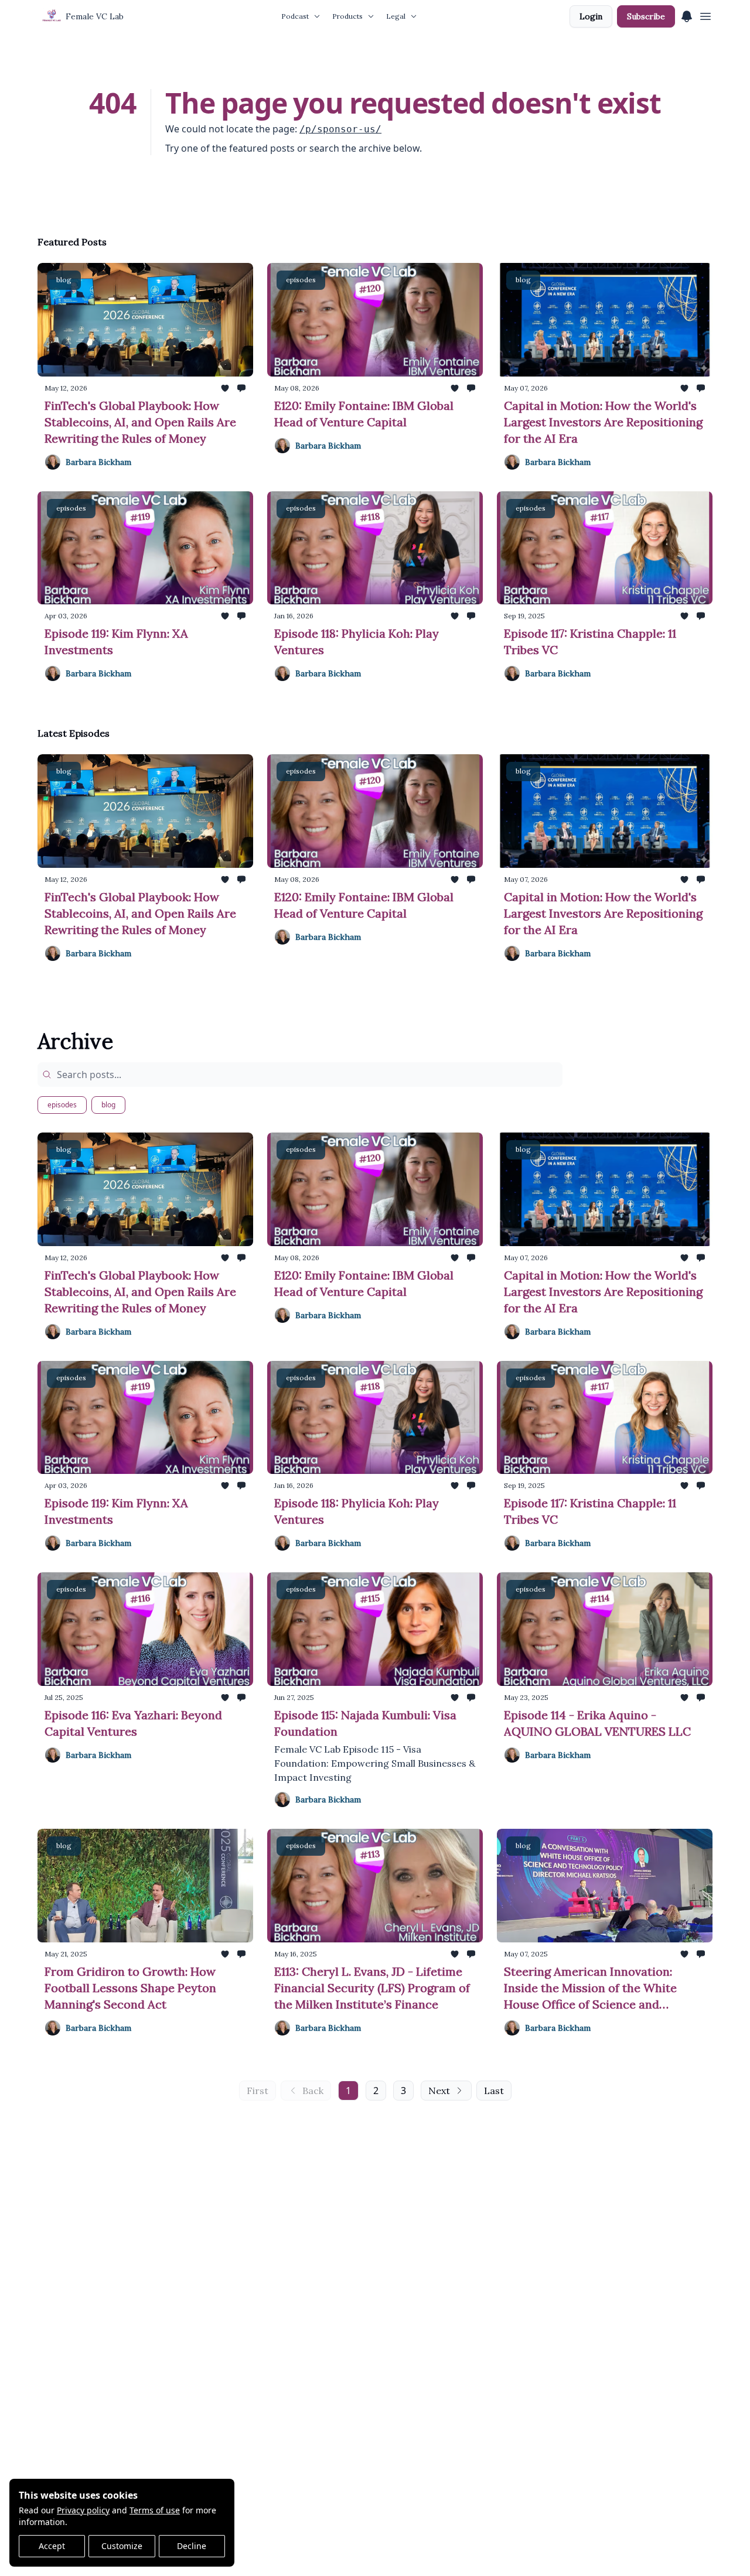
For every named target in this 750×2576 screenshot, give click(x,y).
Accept (52, 2546)
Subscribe (646, 16)
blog (108, 1105)
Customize (122, 2546)
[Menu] (687, 15)
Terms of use (155, 2510)
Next (439, 2091)
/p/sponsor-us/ (340, 129)
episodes (62, 1105)
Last (494, 2091)
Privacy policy (83, 2510)
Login (591, 16)
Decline (192, 2546)
